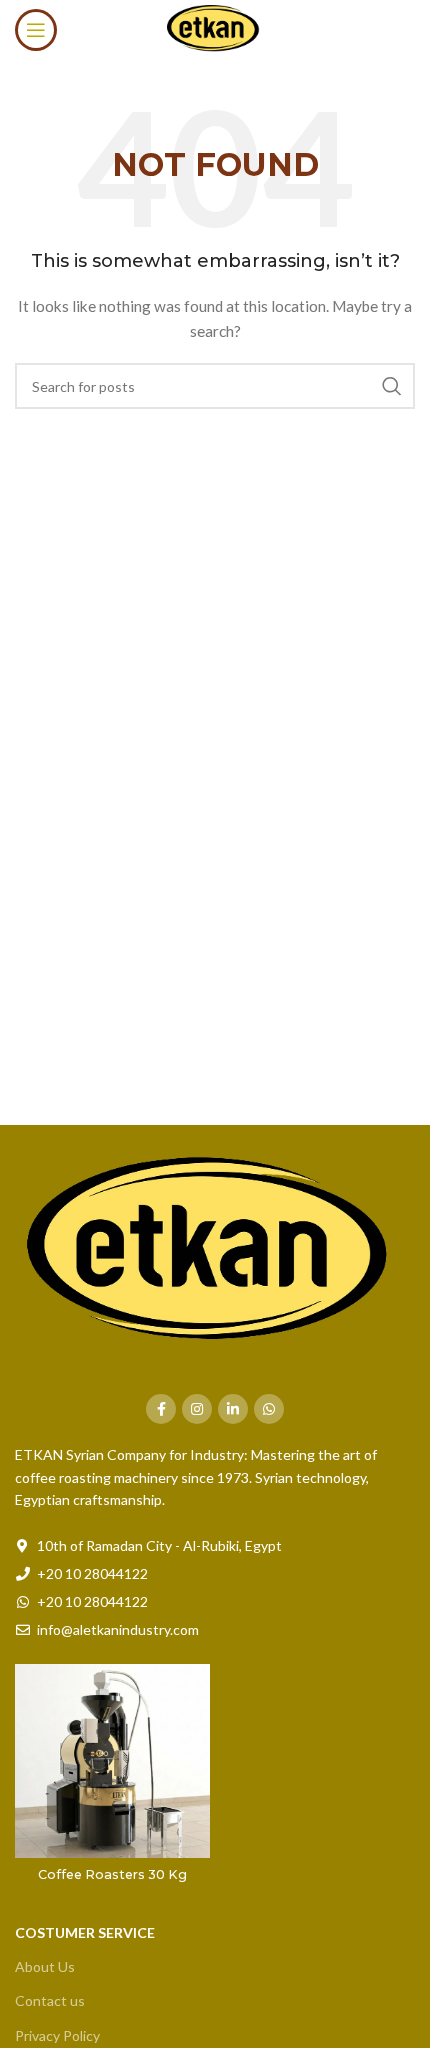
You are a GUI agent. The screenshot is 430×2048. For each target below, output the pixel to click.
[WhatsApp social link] (269, 1409)
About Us (45, 1966)
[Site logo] (214, 28)
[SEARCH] (392, 386)
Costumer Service (85, 1932)
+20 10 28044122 (92, 1573)
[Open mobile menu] (36, 30)
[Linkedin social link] (233, 1409)
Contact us (50, 2000)
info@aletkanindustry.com (118, 1629)
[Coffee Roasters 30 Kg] (112, 1761)
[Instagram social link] (197, 1409)
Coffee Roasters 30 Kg (112, 1874)
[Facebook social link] (161, 1409)
